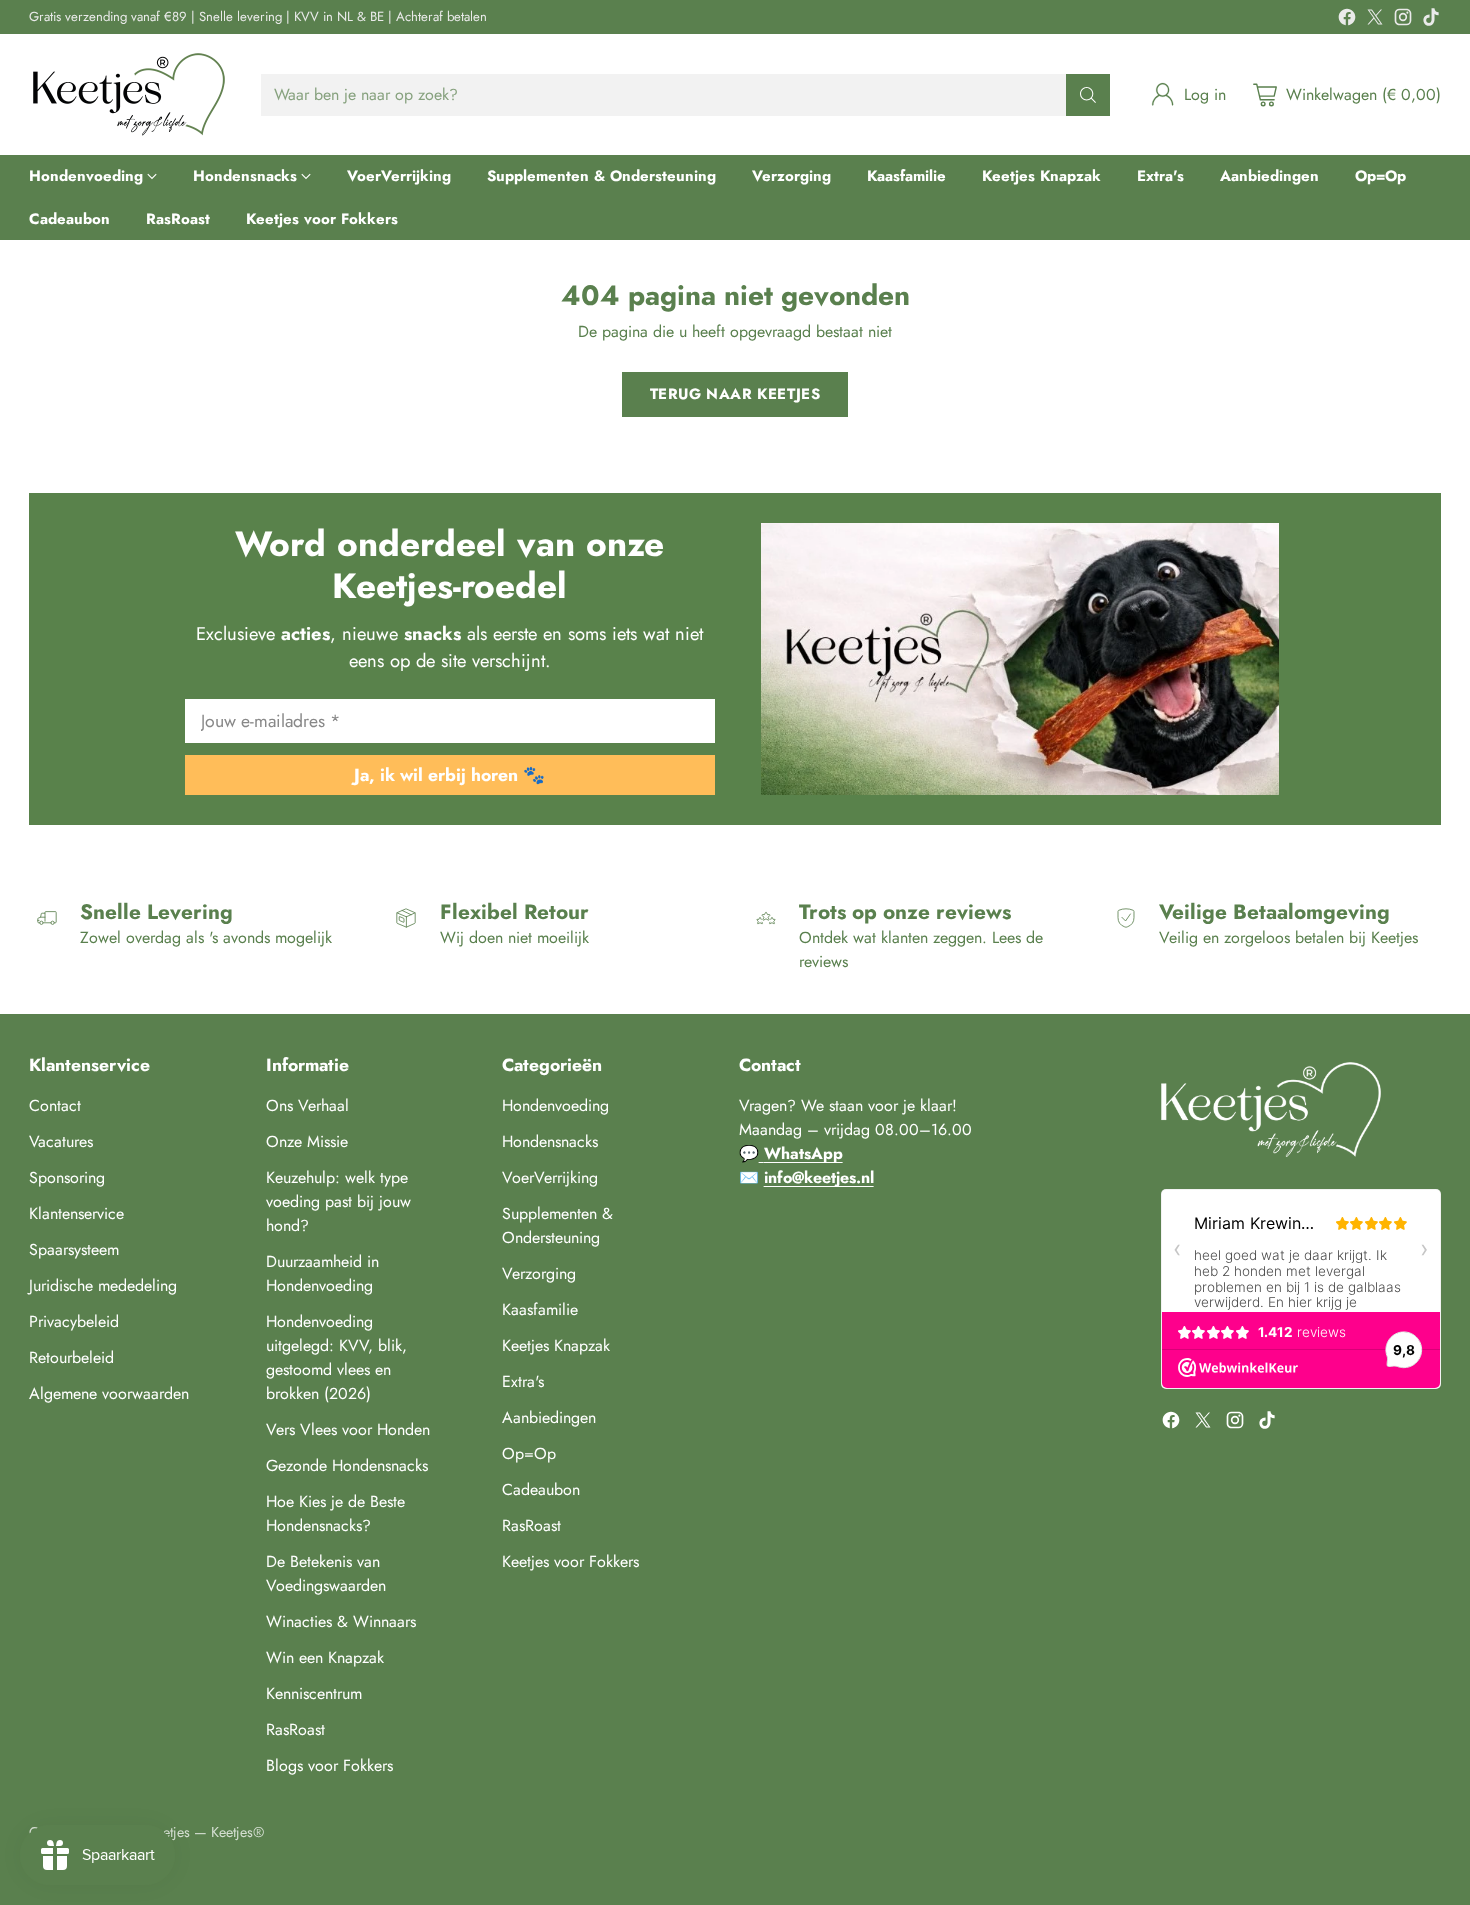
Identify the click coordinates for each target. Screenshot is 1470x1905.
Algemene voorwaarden (109, 1393)
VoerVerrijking (550, 1177)
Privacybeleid (74, 1321)
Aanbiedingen (549, 1417)
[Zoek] (1088, 95)
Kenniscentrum (314, 1693)
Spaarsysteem (74, 1249)
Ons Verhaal (307, 1105)
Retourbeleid (71, 1357)
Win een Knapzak (325, 1657)
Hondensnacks (550, 1141)
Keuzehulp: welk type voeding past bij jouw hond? (338, 1201)
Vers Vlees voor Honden (348, 1429)
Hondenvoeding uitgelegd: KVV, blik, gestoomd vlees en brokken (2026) (336, 1357)
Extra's (523, 1381)
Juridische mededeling (103, 1285)
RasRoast (295, 1729)
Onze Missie (307, 1141)
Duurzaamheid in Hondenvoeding (322, 1273)
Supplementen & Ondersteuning (557, 1225)
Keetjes (169, 1832)
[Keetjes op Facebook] (1347, 20)
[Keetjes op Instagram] (1403, 20)
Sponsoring (67, 1177)
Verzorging (539, 1273)
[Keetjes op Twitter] (1375, 20)
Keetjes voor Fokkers (570, 1561)
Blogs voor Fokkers (329, 1765)
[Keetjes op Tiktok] (1431, 20)
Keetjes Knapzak (556, 1345)
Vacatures (61, 1141)
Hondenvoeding (555, 1105)
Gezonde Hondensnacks (347, 1465)
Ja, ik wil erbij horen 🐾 (449, 775)
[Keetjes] (129, 94)
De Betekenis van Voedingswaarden (326, 1573)
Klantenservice (76, 1213)
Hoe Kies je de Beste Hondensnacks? (335, 1513)
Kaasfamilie (540, 1309)
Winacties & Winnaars (341, 1621)
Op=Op (529, 1453)
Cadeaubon (541, 1489)
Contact (55, 1105)
